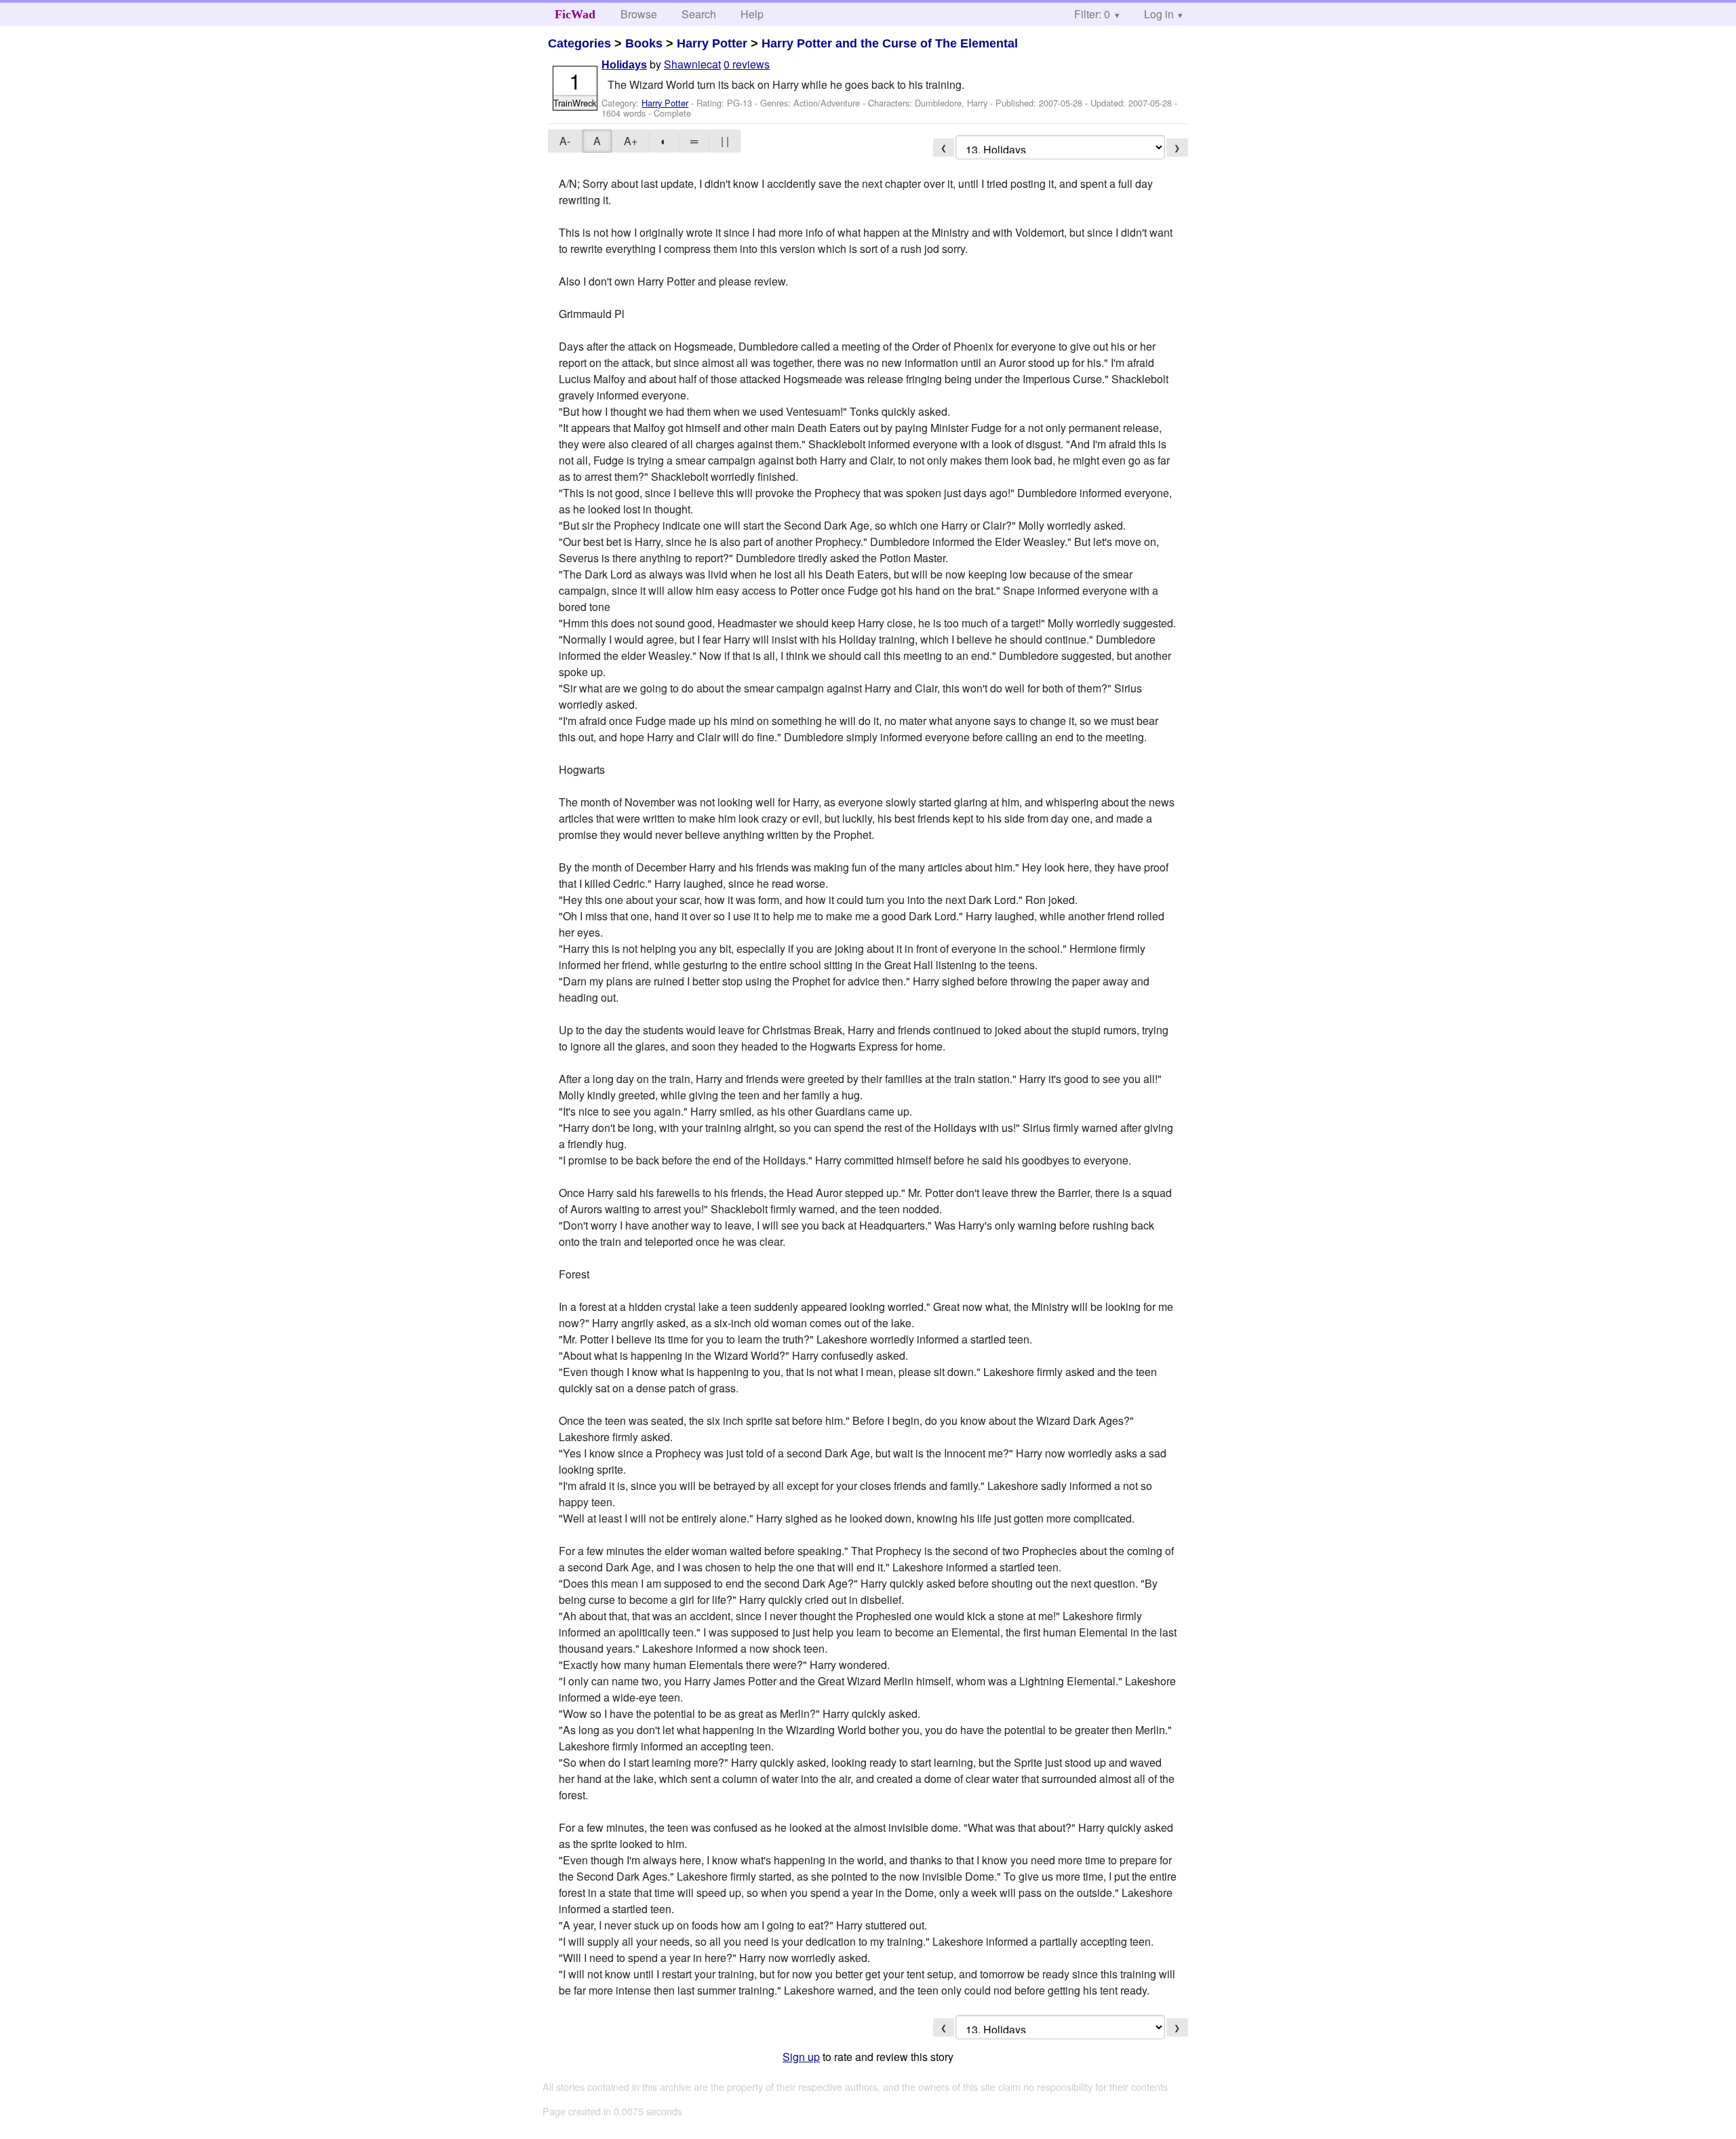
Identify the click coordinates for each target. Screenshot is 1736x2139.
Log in (1159, 14)
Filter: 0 (1092, 14)
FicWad (575, 14)
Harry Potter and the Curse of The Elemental (890, 43)
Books (644, 43)
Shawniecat (692, 64)
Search (699, 14)
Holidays (624, 65)
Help (752, 14)
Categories (579, 43)
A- (565, 141)
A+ (631, 141)
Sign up (801, 2057)
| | (725, 141)
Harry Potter (712, 43)
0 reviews (747, 64)
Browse (639, 14)
